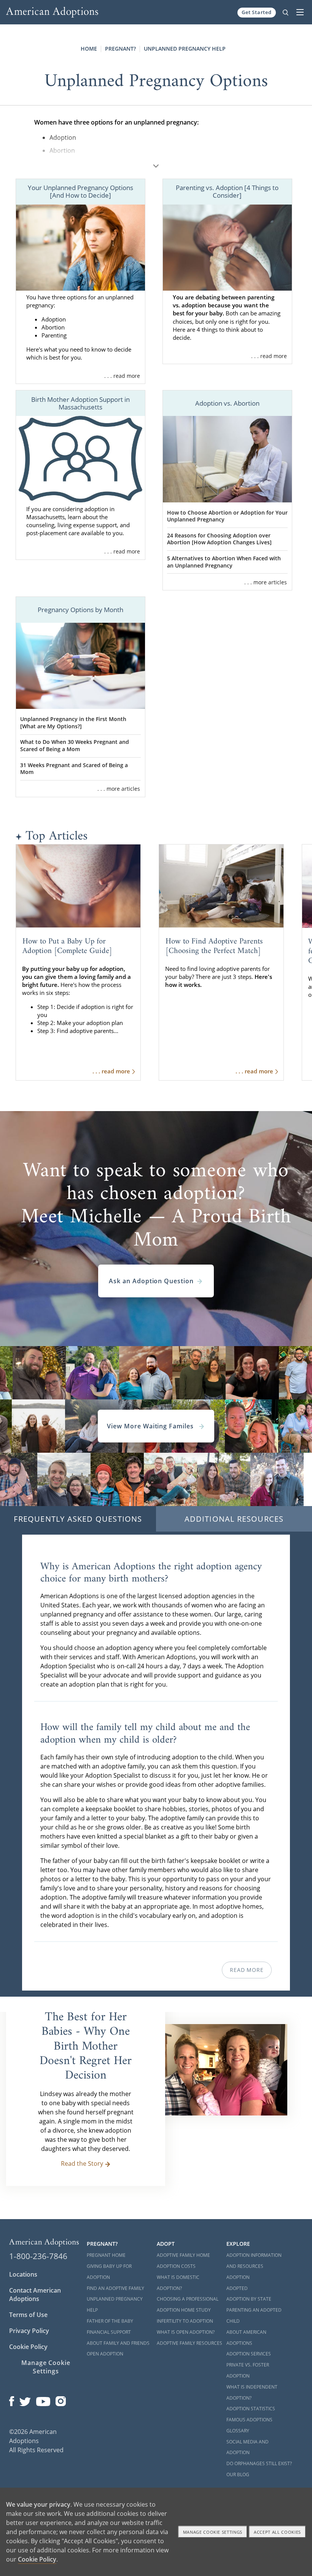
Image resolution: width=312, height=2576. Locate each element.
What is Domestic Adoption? (178, 2283)
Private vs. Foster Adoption (248, 2370)
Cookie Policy (28, 2347)
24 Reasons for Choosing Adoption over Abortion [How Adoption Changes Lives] (219, 539)
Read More (247, 1970)
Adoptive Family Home (183, 2255)
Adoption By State (249, 2299)
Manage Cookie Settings (46, 2367)
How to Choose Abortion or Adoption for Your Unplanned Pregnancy (227, 516)
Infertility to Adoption (185, 2321)
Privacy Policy (29, 2331)
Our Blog (238, 2474)
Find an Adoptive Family (115, 2288)
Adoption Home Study (184, 2310)
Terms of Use (28, 2315)
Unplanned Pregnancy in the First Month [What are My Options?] (73, 723)
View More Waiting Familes (151, 1426)
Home (89, 49)
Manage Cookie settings (213, 2532)
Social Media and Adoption (248, 2447)
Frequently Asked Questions (78, 1519)
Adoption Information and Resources (254, 2261)
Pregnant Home (106, 2255)
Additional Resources (234, 1519)
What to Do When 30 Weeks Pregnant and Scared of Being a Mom (75, 745)
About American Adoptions (246, 2338)
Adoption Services (249, 2354)
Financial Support (109, 2332)
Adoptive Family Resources (189, 2343)
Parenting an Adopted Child (254, 2315)
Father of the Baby (110, 2321)
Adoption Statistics (251, 2409)
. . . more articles (266, 582)
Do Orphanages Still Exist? (259, 2463)
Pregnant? (120, 49)
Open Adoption (105, 2354)
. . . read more (122, 376)
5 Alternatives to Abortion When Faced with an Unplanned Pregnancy (224, 562)
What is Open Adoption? (186, 2332)
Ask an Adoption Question (151, 1281)
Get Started (257, 12)
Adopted (237, 2288)
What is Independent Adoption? (252, 2392)
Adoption (238, 2277)
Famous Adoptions (249, 2420)
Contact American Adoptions (35, 2295)
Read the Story (82, 2163)
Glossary (238, 2431)
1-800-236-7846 (38, 2256)
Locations (23, 2274)
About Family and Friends (118, 2343)
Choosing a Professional (188, 2299)
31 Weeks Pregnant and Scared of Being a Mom (74, 769)
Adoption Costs (176, 2266)
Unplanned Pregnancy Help (185, 49)
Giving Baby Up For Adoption (109, 2272)
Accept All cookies (277, 2532)
